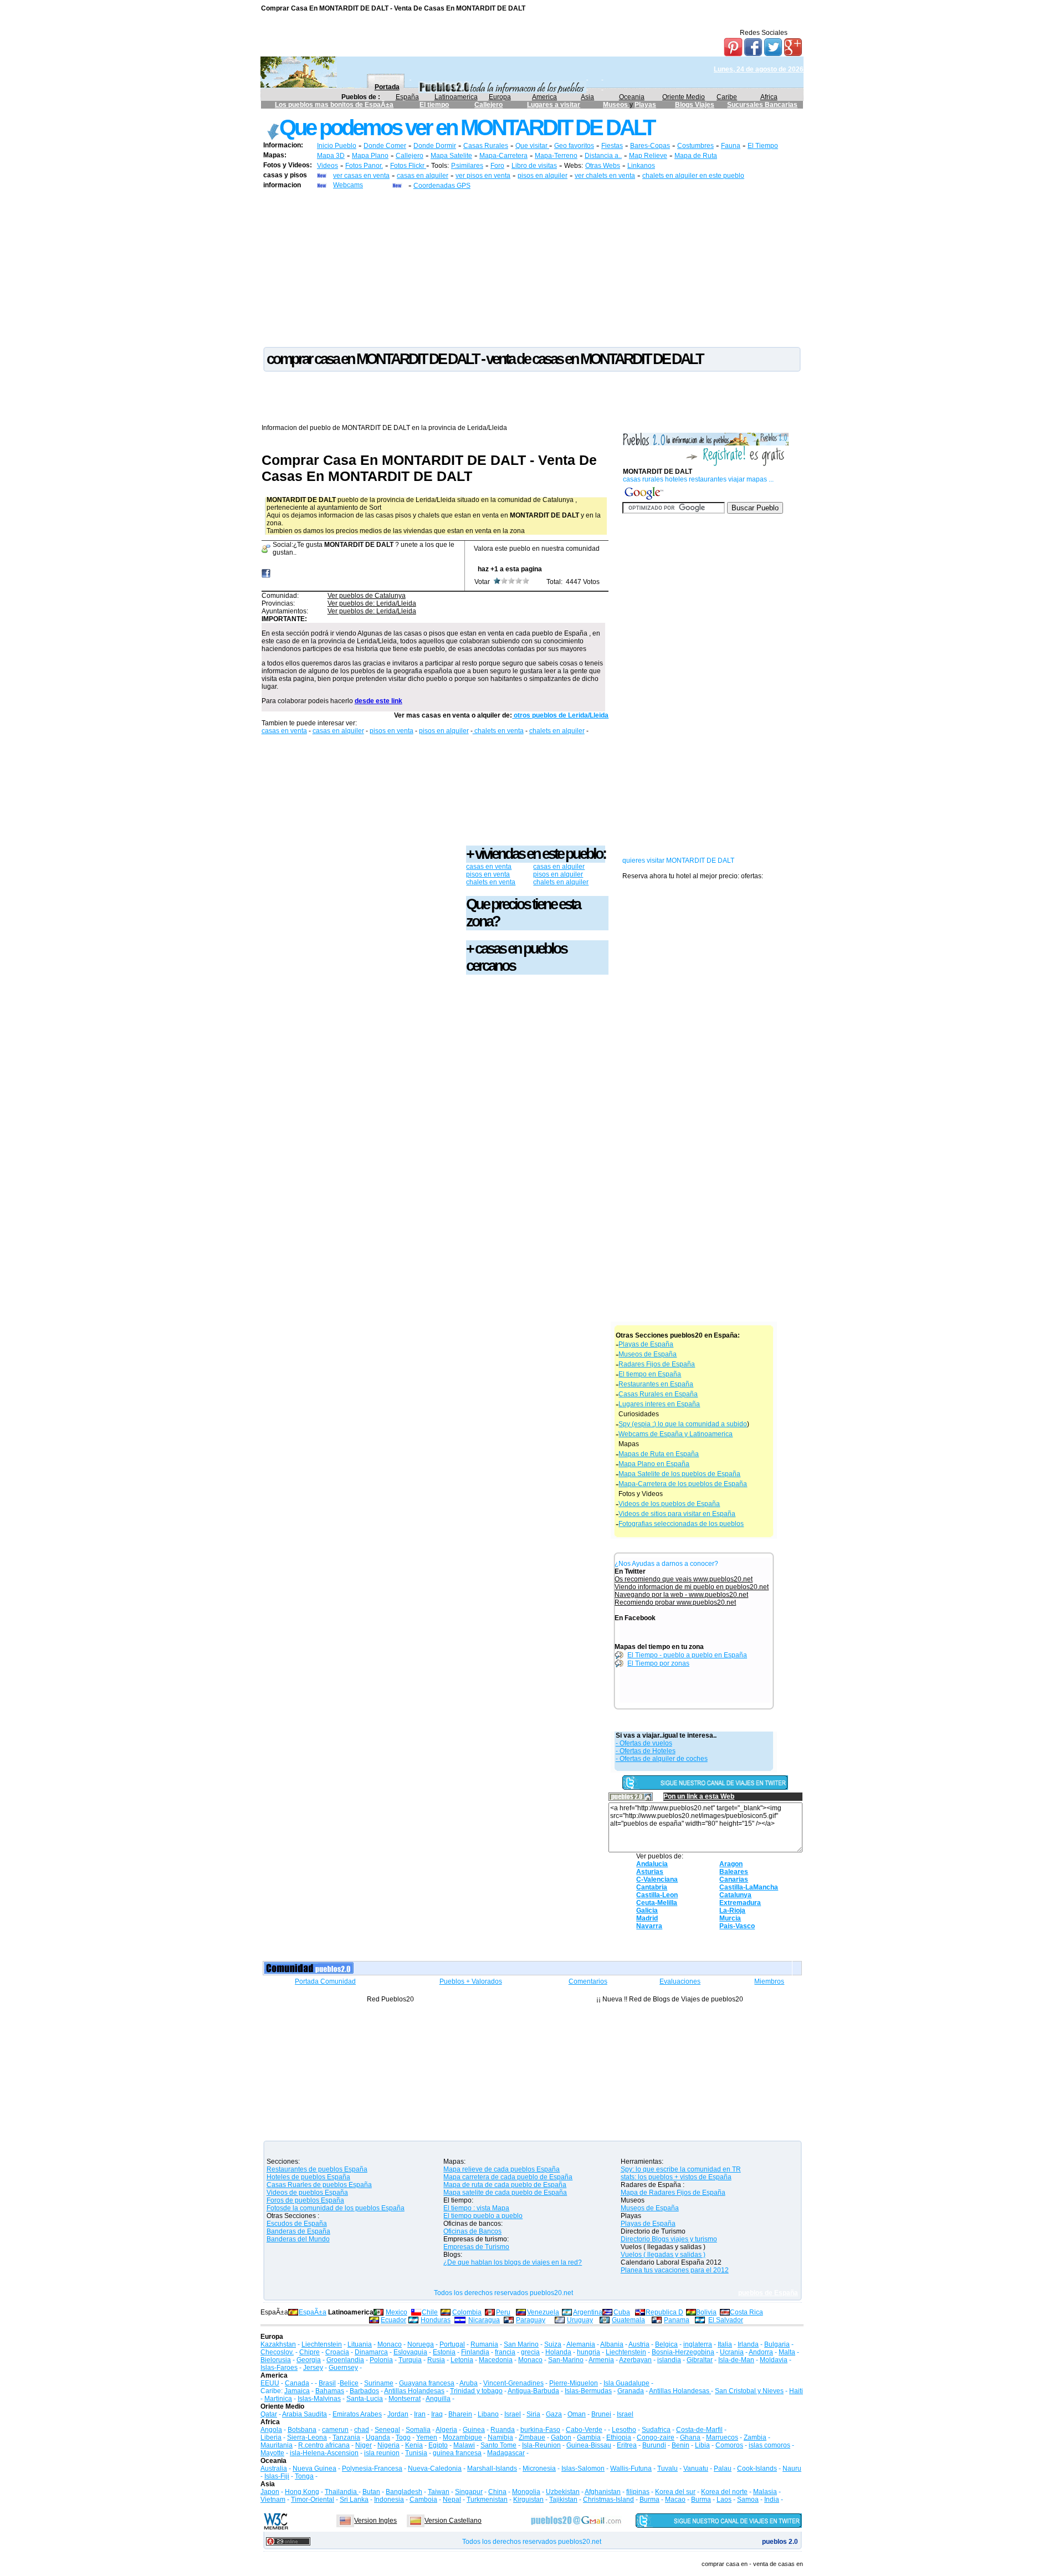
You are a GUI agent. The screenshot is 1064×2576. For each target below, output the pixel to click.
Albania (612, 2344)
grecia (530, 2352)
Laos (724, 2500)
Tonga (304, 2476)
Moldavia (774, 2360)
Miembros (769, 1981)
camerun (335, 2430)
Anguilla (438, 2399)
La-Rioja (732, 1911)
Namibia (500, 2437)
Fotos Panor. (364, 166)
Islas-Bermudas (588, 2391)
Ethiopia (619, 2437)
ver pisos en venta (483, 176)
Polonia (381, 2360)
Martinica (278, 2399)
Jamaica (297, 2391)
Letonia (462, 2360)
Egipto (438, 2445)
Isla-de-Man (736, 2360)
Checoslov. (277, 2352)
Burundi (654, 2445)
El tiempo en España (650, 1374)
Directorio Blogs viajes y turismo (669, 2239)
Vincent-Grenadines (513, 2383)
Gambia (589, 2437)
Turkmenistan (487, 2500)
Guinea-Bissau (589, 2445)
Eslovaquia (410, 2352)
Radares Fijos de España (657, 1364)
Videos (328, 166)
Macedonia (496, 2360)
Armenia (601, 2360)
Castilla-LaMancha (749, 1887)
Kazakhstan (278, 2344)
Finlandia (475, 2352)
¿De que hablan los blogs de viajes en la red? (513, 2262)
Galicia (647, 1911)
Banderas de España (298, 2231)
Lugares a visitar (554, 105)
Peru (503, 2312)
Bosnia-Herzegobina (683, 2352)
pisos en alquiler (543, 176)
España (407, 97)
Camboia (423, 2500)
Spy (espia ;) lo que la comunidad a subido (683, 1424)
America (544, 97)
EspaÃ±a (313, 2312)
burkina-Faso (540, 2430)
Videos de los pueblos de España (669, 1504)
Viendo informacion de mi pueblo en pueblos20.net (692, 1587)
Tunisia (416, 2453)
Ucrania (732, 2352)
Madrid (647, 1918)
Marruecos (722, 2437)
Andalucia (652, 1864)
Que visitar (532, 146)
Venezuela (543, 2312)
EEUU (270, 2383)
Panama (677, 2320)
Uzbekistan (563, 2492)
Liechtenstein (322, 2344)
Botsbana (302, 2430)
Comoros (729, 2445)
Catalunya (735, 1895)
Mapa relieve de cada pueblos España (502, 2169)
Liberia (271, 2437)
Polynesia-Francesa (372, 2469)
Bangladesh (404, 2492)
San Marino (521, 2344)
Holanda (558, 2352)
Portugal (452, 2344)
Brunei (601, 2414)
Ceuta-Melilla (657, 1903)
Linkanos (641, 166)
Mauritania (277, 2445)
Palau (723, 2469)
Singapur (469, 2492)
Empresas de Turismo (476, 2247)
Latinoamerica (456, 97)
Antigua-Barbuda (533, 2391)
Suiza (553, 2344)
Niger (364, 2445)
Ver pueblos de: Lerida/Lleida (372, 603)
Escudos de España (297, 2224)
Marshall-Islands (492, 2469)
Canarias (734, 1879)
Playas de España (646, 1344)
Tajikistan (563, 2500)
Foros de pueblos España (305, 2200)
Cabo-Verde (584, 2430)
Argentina (588, 2312)
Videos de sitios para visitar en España (677, 1514)
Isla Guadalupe (626, 2383)
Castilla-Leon (657, 1895)
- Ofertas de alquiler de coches (662, 1759)
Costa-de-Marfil (699, 2430)
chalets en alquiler (557, 731)
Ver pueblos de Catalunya (367, 596)
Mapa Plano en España (654, 1464)
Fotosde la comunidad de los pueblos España (336, 2208)
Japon (270, 2492)
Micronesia (539, 2469)
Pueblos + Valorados (471, 1981)
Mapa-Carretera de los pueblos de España (683, 1484)
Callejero (488, 105)
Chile (430, 2312)
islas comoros (769, 2445)
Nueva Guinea (314, 2469)
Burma (649, 2500)
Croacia (337, 2352)
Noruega (421, 2344)
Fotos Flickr (408, 166)
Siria (533, 2414)
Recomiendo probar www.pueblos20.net (675, 1602)
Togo (403, 2437)
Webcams (348, 185)
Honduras (436, 2320)
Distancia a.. (603, 156)
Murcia (730, 1918)
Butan (371, 2492)
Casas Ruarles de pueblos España (319, 2185)
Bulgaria (777, 2344)
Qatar (269, 2414)
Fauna (731, 146)
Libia (702, 2445)
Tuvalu (667, 2469)
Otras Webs (603, 166)
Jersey (313, 2368)
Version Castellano (453, 2521)
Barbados (364, 2391)
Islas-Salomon (583, 2469)
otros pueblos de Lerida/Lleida (560, 715)
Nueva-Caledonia (435, 2469)
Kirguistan (528, 2500)
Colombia (467, 2312)
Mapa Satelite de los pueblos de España (679, 1474)
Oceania (632, 97)
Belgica (666, 2344)
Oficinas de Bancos (472, 2231)
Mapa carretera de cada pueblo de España (508, 2177)
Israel (513, 2414)
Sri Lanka (354, 2500)
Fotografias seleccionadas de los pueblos (681, 1524)
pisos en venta (392, 731)
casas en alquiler (423, 176)
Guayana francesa (427, 2383)
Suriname (379, 2383)
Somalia (418, 2430)
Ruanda (503, 2430)
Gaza (554, 2414)
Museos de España (648, 1354)
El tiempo (434, 105)
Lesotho (624, 2430)
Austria (639, 2344)
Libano (488, 2414)
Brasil (327, 2383)
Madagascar (506, 2453)
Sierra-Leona (307, 2437)
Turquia (410, 2360)
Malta (787, 2352)
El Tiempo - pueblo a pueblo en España (687, 1655)
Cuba (622, 2312)
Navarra (649, 1926)
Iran (420, 2414)
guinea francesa (457, 2453)
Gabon (561, 2437)
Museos (616, 105)
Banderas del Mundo (298, 2239)
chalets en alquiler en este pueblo (693, 176)
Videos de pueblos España (307, 2193)
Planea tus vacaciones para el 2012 (675, 2270)
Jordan (398, 2414)
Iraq (437, 2414)
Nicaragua (484, 2320)
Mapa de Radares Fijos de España (673, 2193)
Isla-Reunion (541, 2445)
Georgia (309, 2360)
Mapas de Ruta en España (659, 1454)
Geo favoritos (574, 146)
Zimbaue (532, 2437)
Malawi (464, 2445)
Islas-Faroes (279, 2368)
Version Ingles (375, 2521)
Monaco (390, 2344)
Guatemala (628, 2320)
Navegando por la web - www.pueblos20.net (681, 1595)
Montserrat (405, 2399)
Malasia (765, 2492)
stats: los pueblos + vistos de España (676, 2177)
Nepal (452, 2500)
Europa (500, 97)
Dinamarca (371, 2352)
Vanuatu (696, 2469)
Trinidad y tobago (476, 2391)
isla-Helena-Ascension (324, 2453)
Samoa (748, 2500)
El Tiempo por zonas (658, 1663)
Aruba (469, 2383)
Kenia (414, 2445)
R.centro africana (324, 2445)
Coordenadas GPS (442, 186)
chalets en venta (498, 731)
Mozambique (462, 2437)
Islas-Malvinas (319, 2399)
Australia (274, 2469)
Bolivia (706, 2312)
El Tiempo (763, 146)
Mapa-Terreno (556, 156)
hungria (589, 2352)
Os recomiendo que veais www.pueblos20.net (684, 1579)
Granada (631, 2391)
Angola (271, 2430)
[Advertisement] (532, 268)
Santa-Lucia (365, 2399)
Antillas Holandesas (414, 2391)
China (497, 2492)
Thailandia (342, 2492)
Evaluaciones (680, 1981)
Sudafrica (656, 2430)
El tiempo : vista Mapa (476, 2208)
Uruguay (580, 2320)
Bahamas (330, 2391)
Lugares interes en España (659, 1404)
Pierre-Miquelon (574, 2383)
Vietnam (273, 2500)
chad (362, 2430)
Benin (681, 2445)
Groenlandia (345, 2360)
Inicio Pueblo (337, 146)
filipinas (638, 2492)
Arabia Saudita (305, 2414)
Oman (577, 2414)
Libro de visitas (534, 166)
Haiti (796, 2391)
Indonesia (389, 2500)
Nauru (792, 2469)
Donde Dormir (435, 146)
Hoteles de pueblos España (308, 2177)
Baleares (734, 1872)
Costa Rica (746, 2312)
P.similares (467, 166)
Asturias (650, 1872)
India (772, 2500)
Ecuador (393, 2320)
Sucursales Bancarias (762, 105)
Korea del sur (675, 2492)
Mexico (397, 2312)
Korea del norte (724, 2492)
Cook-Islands (757, 2469)
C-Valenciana (657, 1879)
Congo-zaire (656, 2437)
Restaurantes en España (656, 1384)
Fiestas (612, 146)
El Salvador (726, 2320)
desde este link (378, 701)
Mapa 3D (331, 156)
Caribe (727, 97)
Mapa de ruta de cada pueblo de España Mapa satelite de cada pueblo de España (505, 2189)
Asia (587, 97)
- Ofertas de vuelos (644, 1743)
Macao (675, 2500)
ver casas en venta (361, 176)
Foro (497, 166)
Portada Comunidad (325, 1981)
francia (505, 2352)
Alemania (581, 2344)
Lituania (360, 2344)
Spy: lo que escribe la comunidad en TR (681, 2169)
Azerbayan (635, 2360)
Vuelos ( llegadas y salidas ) (663, 2255)
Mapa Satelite (451, 156)
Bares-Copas (650, 146)
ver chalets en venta (605, 176)
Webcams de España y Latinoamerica (676, 1434)
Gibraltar (700, 2360)
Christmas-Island (608, 2500)
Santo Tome (498, 2445)
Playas (645, 105)
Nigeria (388, 2445)
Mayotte (272, 2453)
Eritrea (627, 2445)
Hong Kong (302, 2492)
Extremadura (740, 1903)
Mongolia (526, 2492)
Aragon (731, 1864)
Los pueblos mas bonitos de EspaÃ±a (334, 105)
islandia (669, 2360)
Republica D (664, 2312)
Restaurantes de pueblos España (317, 2169)
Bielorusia (276, 2360)
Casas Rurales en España (658, 1394)
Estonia (444, 2352)
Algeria (446, 2430)
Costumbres (695, 146)
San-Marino (566, 2360)
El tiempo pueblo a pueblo (483, 2216)
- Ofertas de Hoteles (646, 1751)
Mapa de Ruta (696, 156)
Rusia (436, 2360)
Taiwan (439, 2492)
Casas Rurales (486, 146)
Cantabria (652, 1887)
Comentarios (588, 1981)
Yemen (427, 2437)
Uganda (378, 2437)
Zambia (755, 2437)
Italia (725, 2344)
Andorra (761, 2352)
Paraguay (531, 2320)
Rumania (484, 2344)
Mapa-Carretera (503, 156)
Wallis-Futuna (631, 2469)
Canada (297, 2383)
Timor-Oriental (313, 2500)
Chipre (310, 2352)
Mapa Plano (370, 156)
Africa (769, 97)
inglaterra (698, 2344)
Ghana (690, 2437)
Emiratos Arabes (357, 2414)
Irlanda (748, 2344)
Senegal (387, 2430)
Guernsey (343, 2368)
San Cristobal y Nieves (749, 2391)
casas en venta (284, 731)
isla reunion (382, 2453)
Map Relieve (648, 156)
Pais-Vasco (737, 1926)
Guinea (474, 2430)
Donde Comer (385, 146)
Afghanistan (603, 2492)
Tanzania (346, 2437)
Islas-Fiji (277, 2476)
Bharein (460, 2414)
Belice (349, 2383)
